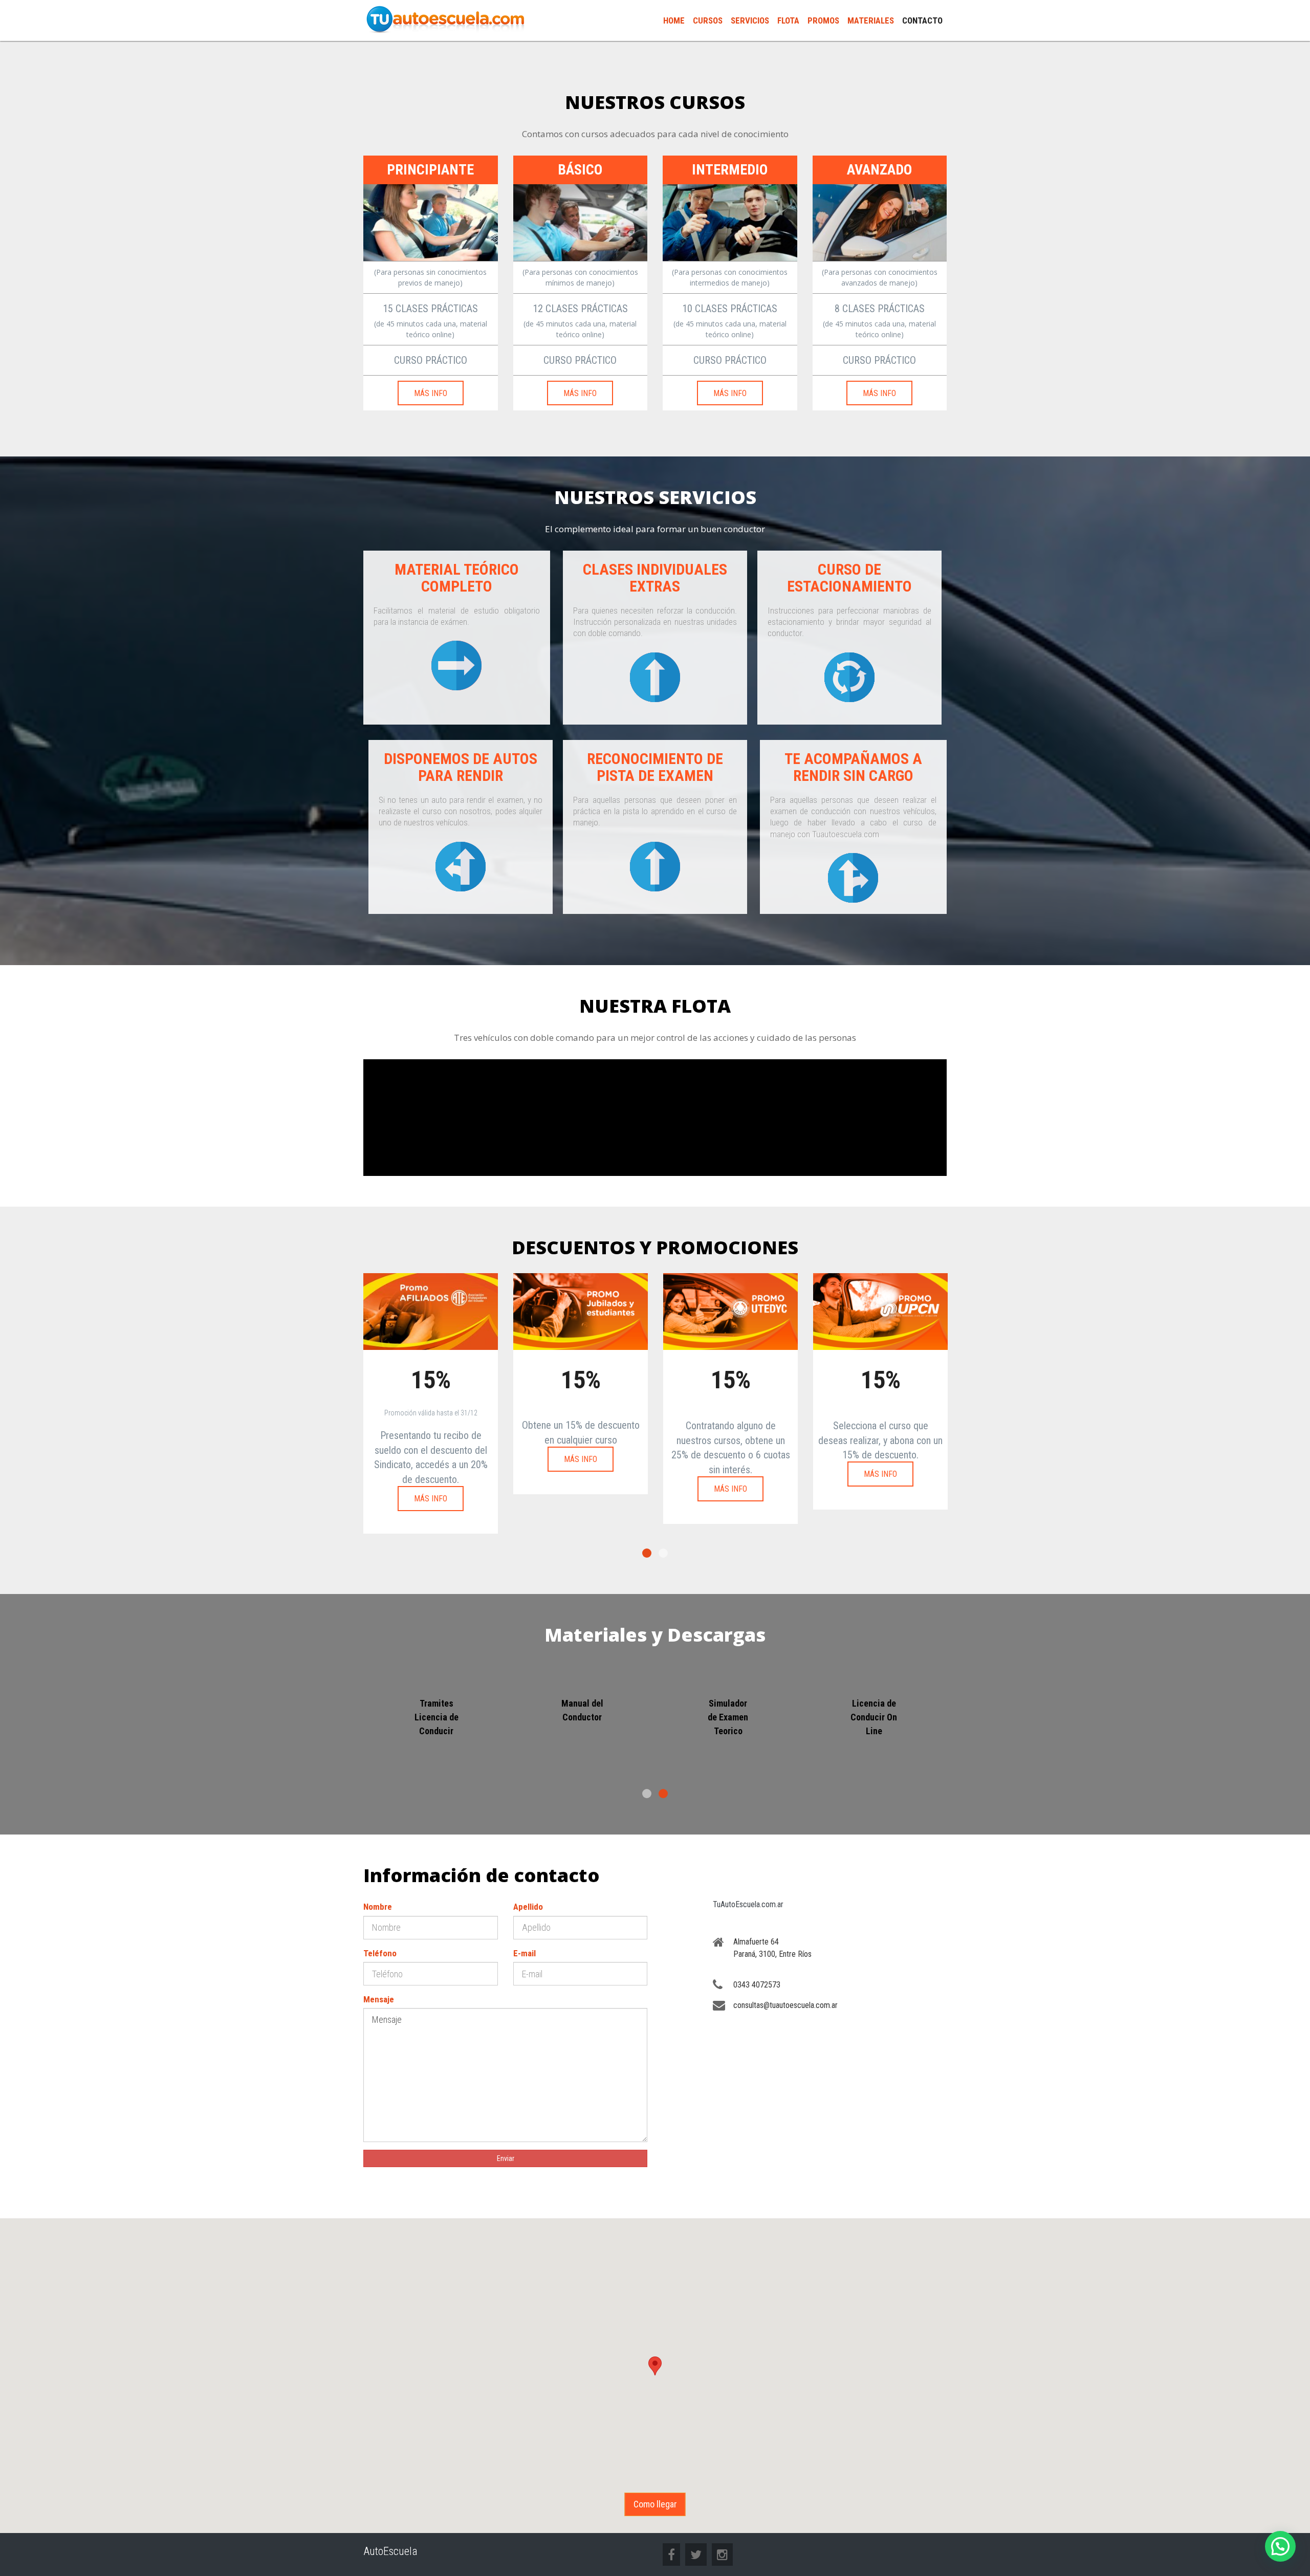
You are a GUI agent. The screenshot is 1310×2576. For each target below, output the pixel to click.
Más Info (431, 393)
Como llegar (655, 2504)
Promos (823, 20)
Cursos (708, 20)
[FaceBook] (671, 2556)
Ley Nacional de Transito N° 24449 (436, 1717)
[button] (655, 2366)
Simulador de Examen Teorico (874, 1717)
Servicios (750, 20)
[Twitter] (696, 2556)
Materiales (871, 20)
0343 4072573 (757, 1985)
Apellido (528, 1907)
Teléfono (380, 1953)
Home (674, 20)
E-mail (525, 1953)
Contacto (922, 20)
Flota (788, 20)
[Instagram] (722, 2556)
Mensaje (379, 1999)
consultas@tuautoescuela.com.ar (785, 2005)
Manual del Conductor (728, 1710)
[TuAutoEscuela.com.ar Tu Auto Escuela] (445, 18)
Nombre (378, 1907)
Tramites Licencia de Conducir (582, 1717)
